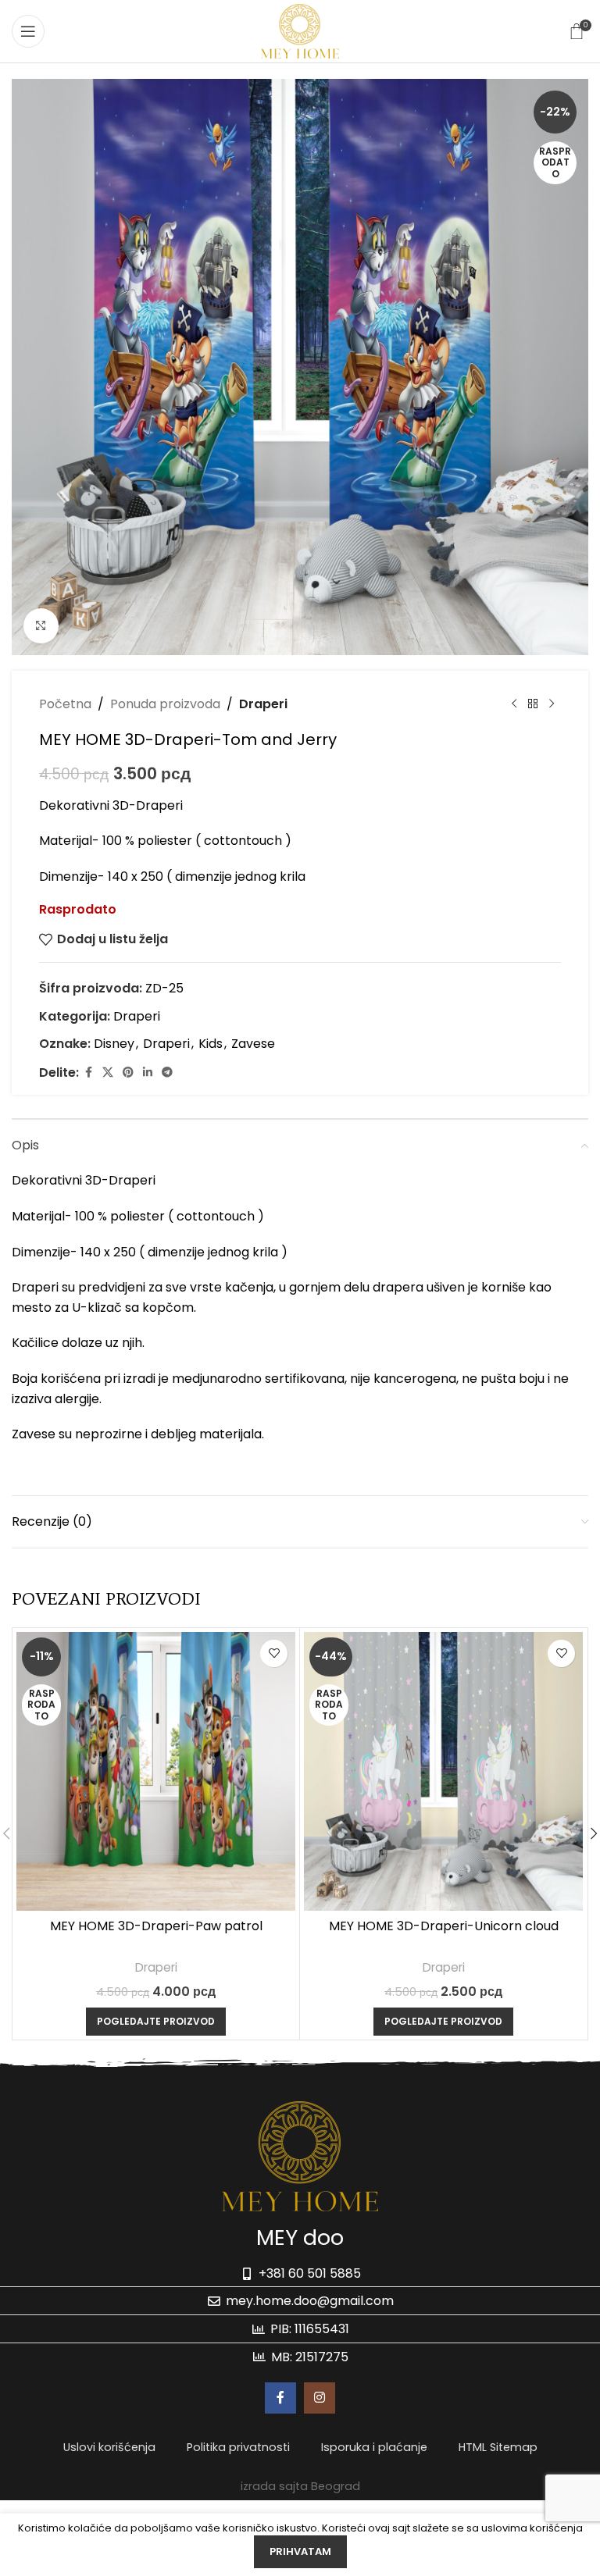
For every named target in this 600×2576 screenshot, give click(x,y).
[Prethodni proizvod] (514, 704)
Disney (114, 1044)
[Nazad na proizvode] (533, 704)
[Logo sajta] (300, 30)
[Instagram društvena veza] (320, 2398)
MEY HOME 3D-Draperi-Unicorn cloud (444, 1926)
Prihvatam (300, 2551)
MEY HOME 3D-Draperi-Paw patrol (156, 1926)
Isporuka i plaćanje (374, 2447)
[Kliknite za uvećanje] (41, 626)
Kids (211, 1044)
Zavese (253, 1044)
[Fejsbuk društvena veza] (88, 1072)
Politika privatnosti (238, 2447)
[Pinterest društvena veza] (128, 1072)
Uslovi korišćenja (109, 2447)
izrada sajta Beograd (300, 2486)
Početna (65, 704)
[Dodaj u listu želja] (274, 1653)
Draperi (263, 704)
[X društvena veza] (108, 1072)
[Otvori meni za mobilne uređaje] (28, 31)
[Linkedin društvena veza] (148, 1072)
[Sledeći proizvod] (552, 704)
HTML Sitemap (498, 2447)
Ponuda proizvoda (165, 704)
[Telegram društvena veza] (167, 1072)
